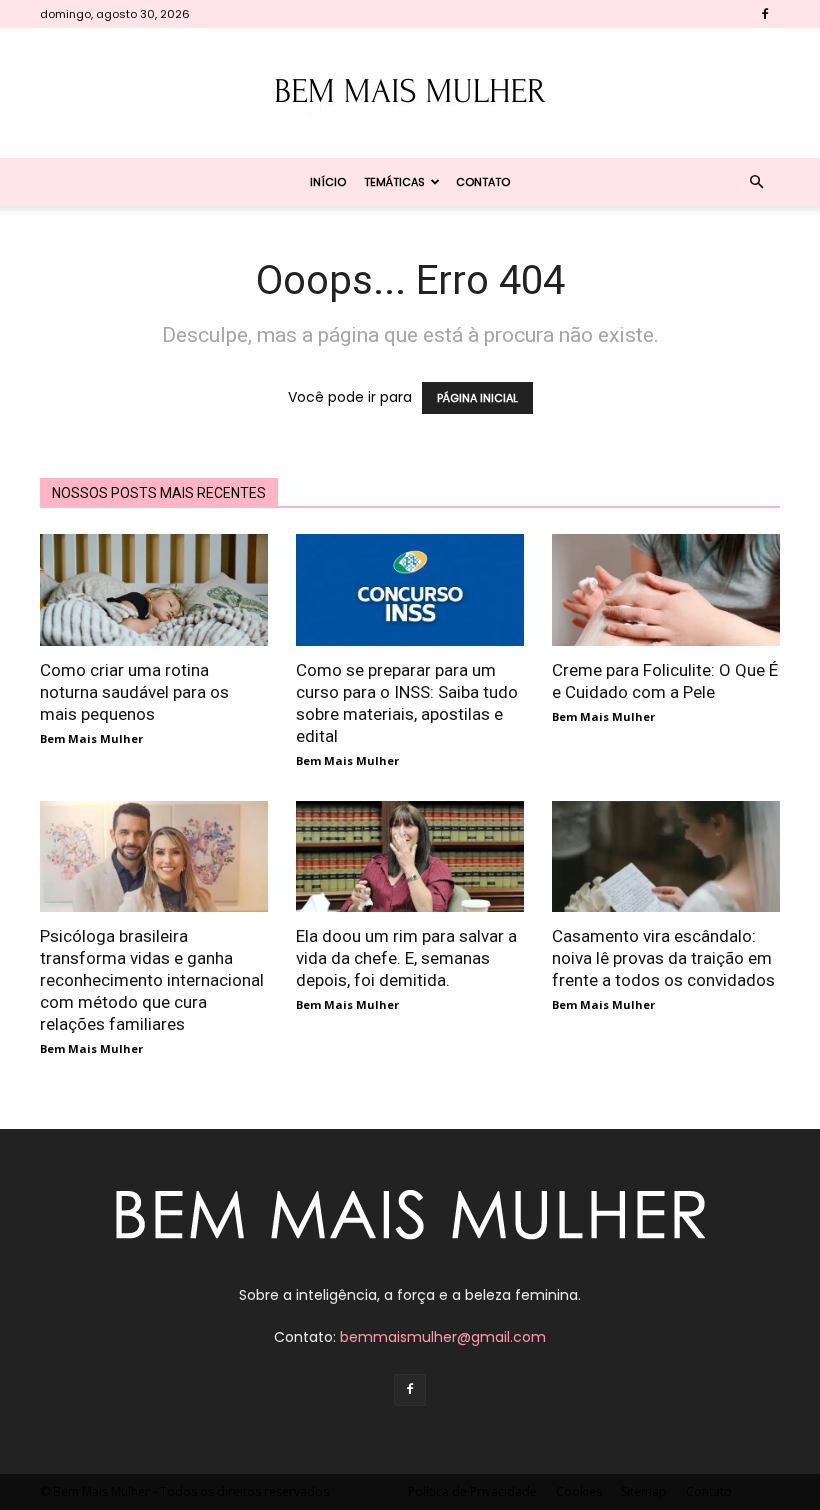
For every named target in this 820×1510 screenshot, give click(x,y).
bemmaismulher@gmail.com (443, 1337)
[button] (756, 182)
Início (328, 182)
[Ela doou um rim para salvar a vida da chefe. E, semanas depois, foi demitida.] (410, 857)
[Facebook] (765, 14)
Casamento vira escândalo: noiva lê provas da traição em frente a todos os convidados (663, 958)
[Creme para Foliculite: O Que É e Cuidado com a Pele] (666, 590)
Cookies (579, 1491)
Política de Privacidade (472, 1491)
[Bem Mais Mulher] (410, 94)
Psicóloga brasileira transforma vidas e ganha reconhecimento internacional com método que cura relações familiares (152, 980)
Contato (483, 182)
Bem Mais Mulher (91, 738)
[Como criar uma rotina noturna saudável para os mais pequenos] (154, 590)
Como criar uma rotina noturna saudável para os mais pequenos (134, 692)
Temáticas (394, 182)
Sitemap (644, 1491)
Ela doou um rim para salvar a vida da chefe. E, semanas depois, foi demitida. (406, 958)
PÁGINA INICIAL (477, 398)
